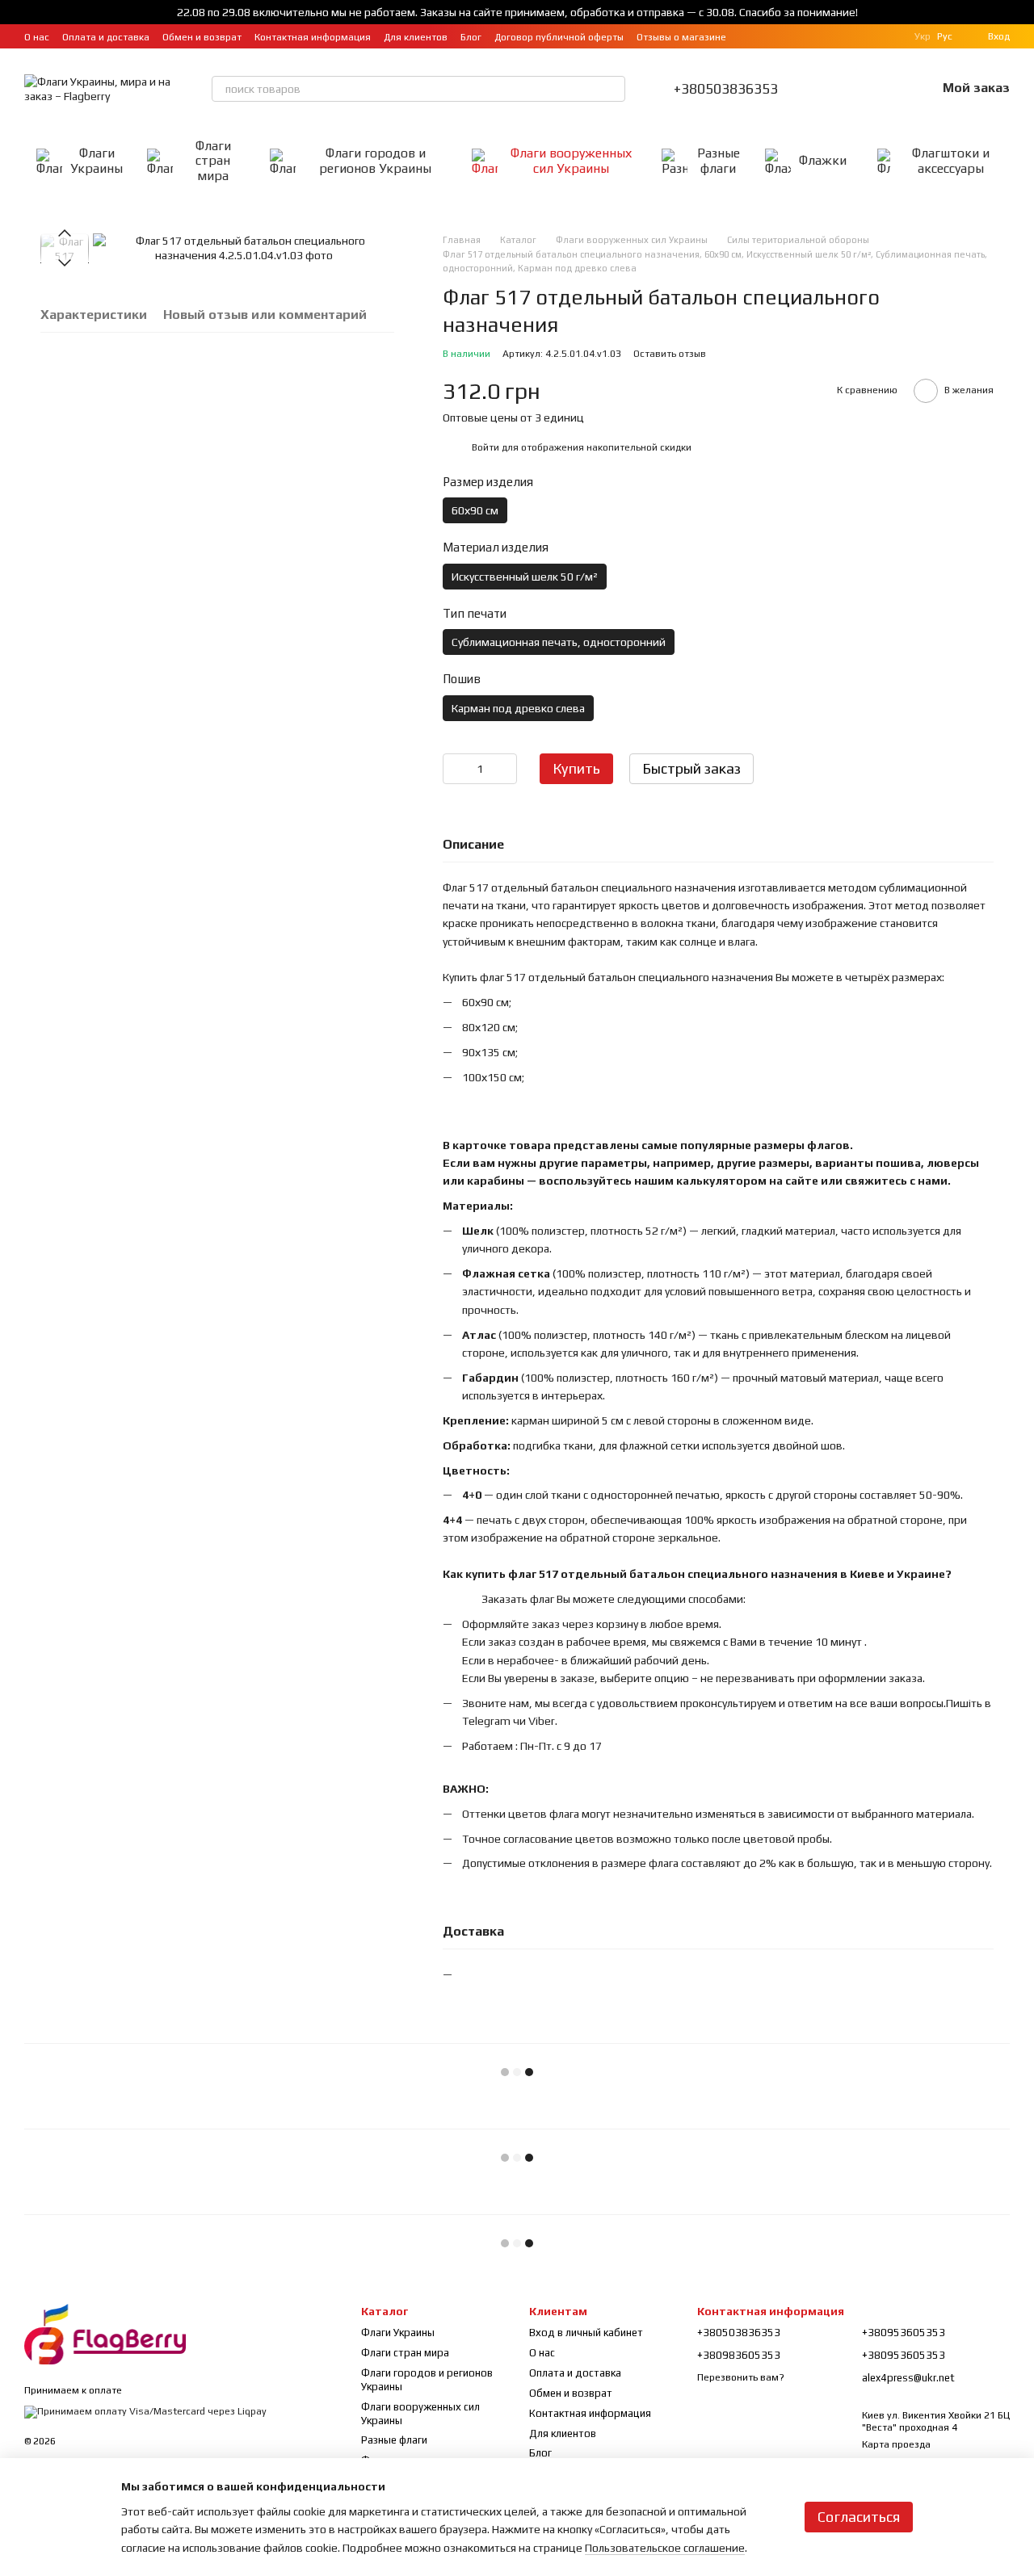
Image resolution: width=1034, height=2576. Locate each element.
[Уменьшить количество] (455, 769)
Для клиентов (416, 37)
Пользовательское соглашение (665, 2548)
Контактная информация (313, 37)
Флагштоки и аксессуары (951, 160)
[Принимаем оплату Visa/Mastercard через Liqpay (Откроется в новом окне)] (145, 2411)
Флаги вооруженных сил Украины (571, 160)
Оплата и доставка (106, 37)
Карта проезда (896, 2444)
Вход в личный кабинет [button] (586, 2333)
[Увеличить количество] (505, 769)
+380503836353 (726, 89)
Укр (923, 36)
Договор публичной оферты (559, 37)
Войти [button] (485, 447)
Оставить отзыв (670, 354)
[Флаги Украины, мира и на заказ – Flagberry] (105, 2333)
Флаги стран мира (213, 161)
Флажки (823, 160)
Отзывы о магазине (681, 37)
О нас (37, 37)
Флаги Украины (97, 160)
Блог (471, 37)
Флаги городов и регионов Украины (375, 160)
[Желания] (881, 89)
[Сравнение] (839, 89)
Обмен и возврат (202, 37)
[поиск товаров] (612, 89)
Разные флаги (719, 160)
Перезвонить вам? (741, 2377)
